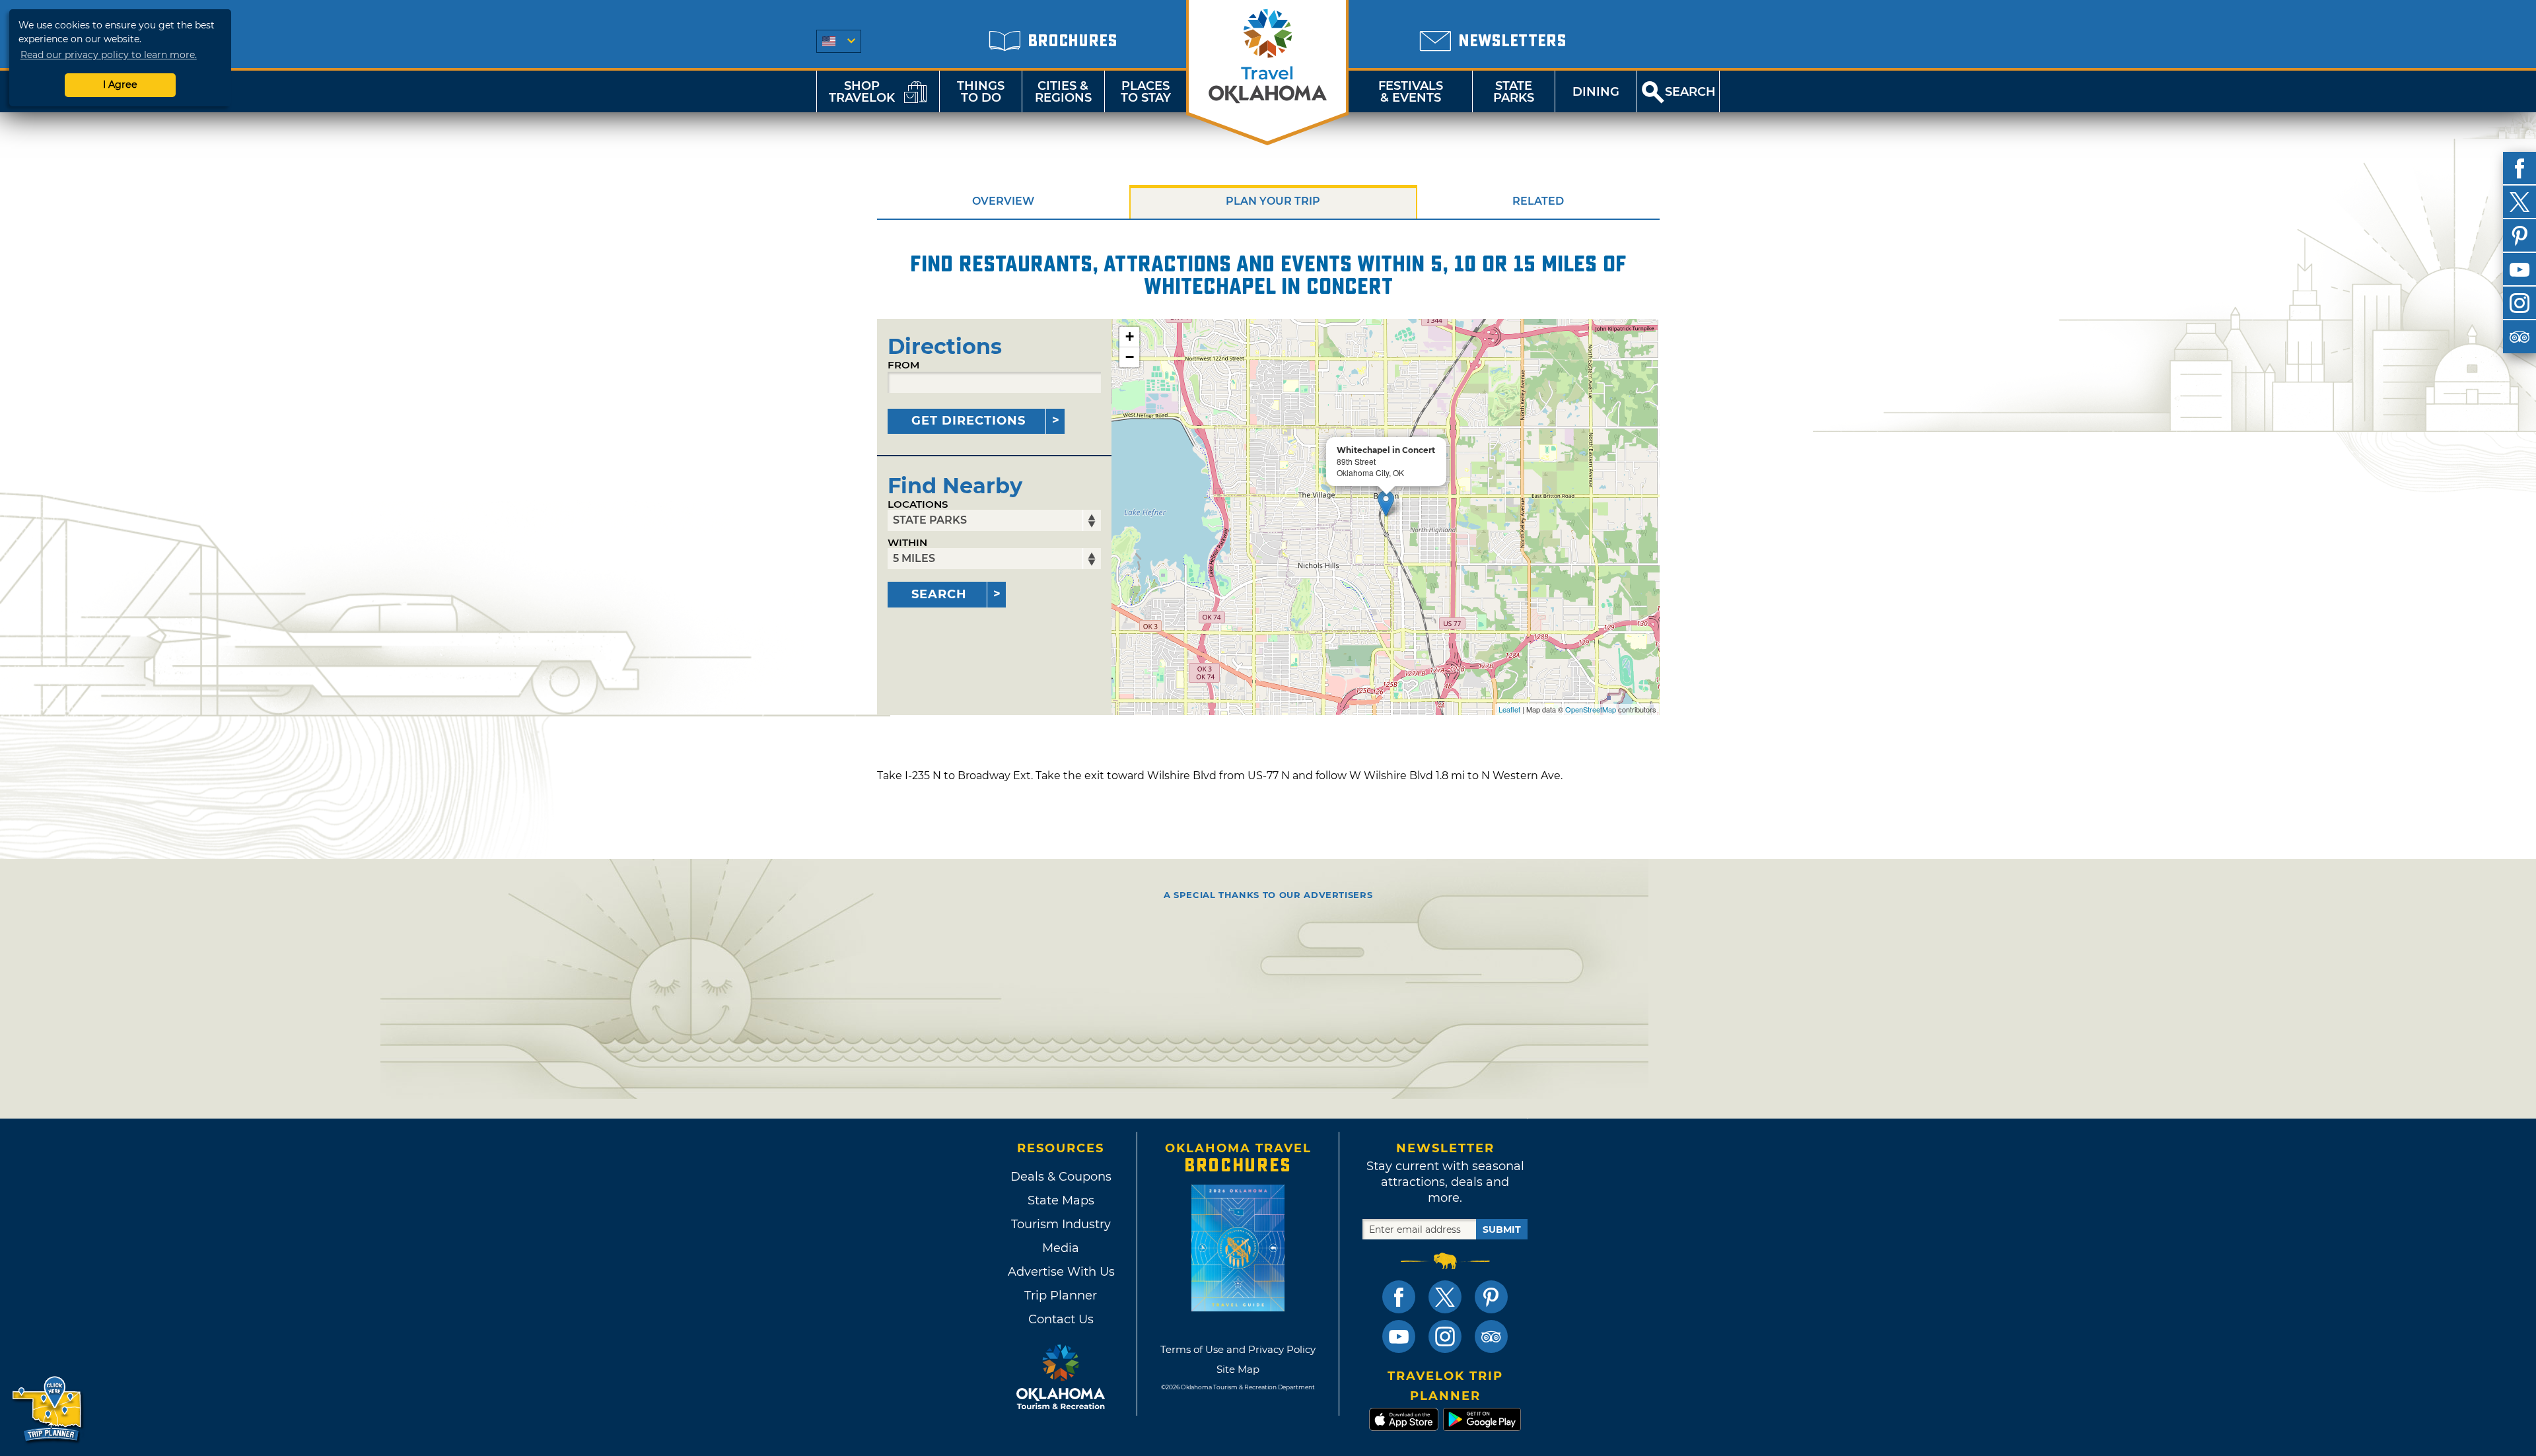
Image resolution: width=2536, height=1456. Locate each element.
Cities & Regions (1063, 92)
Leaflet (1509, 709)
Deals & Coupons (1061, 1177)
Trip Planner (1061, 1296)
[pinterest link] (1491, 1297)
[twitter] (2519, 202)
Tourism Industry (1061, 1224)
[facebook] (2519, 168)
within (907, 542)
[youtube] (2519, 269)
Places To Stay (1146, 92)
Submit (1502, 1230)
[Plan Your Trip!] (48, 1409)
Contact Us (1061, 1319)
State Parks (1514, 92)
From (903, 365)
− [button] (1130, 357)
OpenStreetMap (1591, 709)
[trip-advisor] (2519, 337)
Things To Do (981, 92)
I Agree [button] (120, 85)
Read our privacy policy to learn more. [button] (109, 55)
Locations (918, 504)
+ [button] (1130, 336)
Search (939, 594)
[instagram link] (1445, 1336)
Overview (1003, 201)
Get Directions (969, 421)
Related (1538, 201)
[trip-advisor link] (1491, 1336)
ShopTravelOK (862, 92)
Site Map (1238, 1369)
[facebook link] (1399, 1297)
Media (1061, 1248)
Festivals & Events (1411, 92)
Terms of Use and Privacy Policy (1238, 1349)
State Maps (1061, 1200)
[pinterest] (2519, 236)
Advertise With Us (1061, 1272)
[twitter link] (1445, 1297)
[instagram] (2519, 303)
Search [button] (1690, 92)
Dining (1596, 92)
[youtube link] (1399, 1336)
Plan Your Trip (1273, 201)
